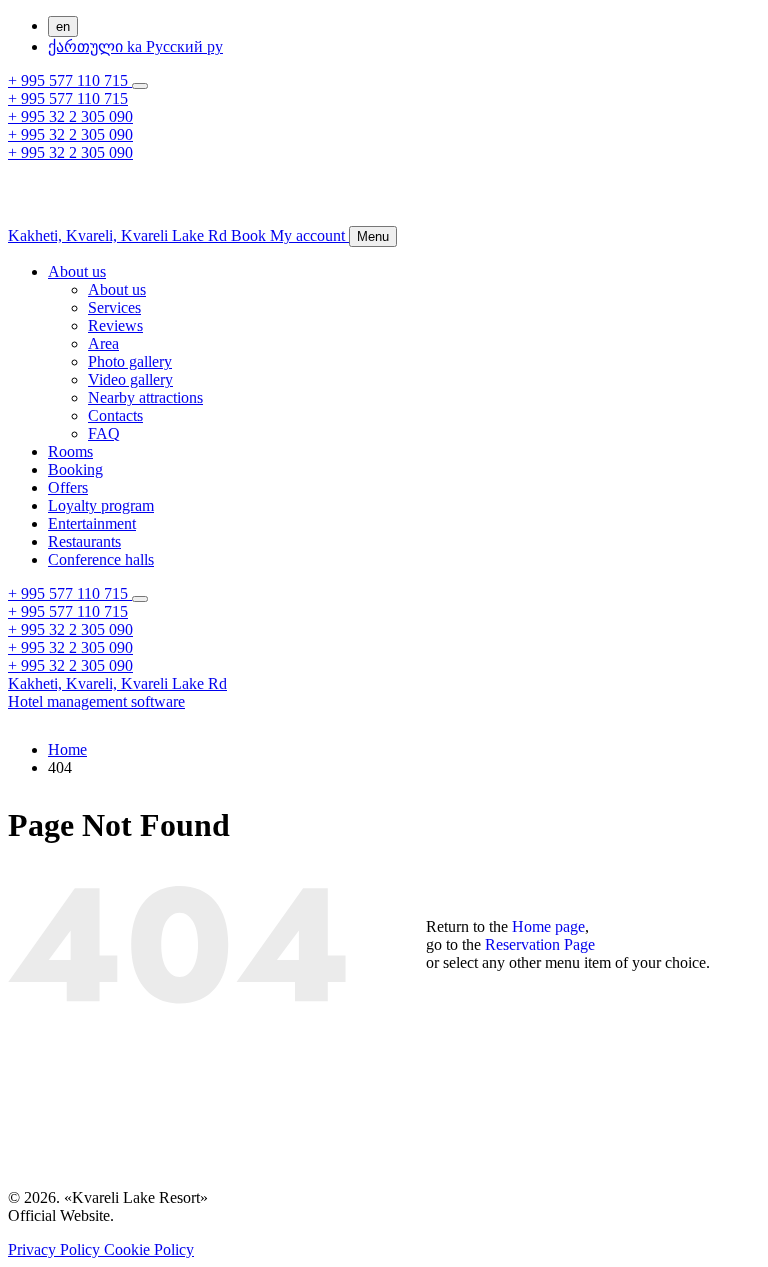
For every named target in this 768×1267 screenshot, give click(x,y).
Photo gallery (130, 361)
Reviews (115, 325)
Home (67, 749)
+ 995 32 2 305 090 (70, 116)
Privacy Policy (56, 1249)
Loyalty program (101, 505)
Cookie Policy (149, 1249)
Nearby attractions (145, 397)
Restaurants (84, 541)
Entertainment (92, 523)
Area (103, 343)
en (63, 26)
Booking (75, 469)
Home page (548, 926)
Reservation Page (540, 944)
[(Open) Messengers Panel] (140, 86)
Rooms (70, 451)
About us (77, 271)
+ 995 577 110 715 (70, 80)
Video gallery (130, 379)
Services (114, 307)
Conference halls (101, 559)
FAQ (104, 433)
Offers (68, 487)
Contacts (115, 415)
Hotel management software (96, 701)
